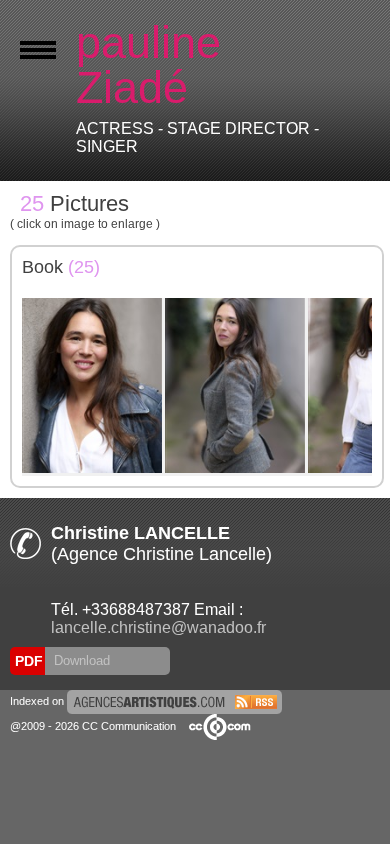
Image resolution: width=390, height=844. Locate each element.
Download (80, 660)
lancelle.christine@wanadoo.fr (158, 627)
